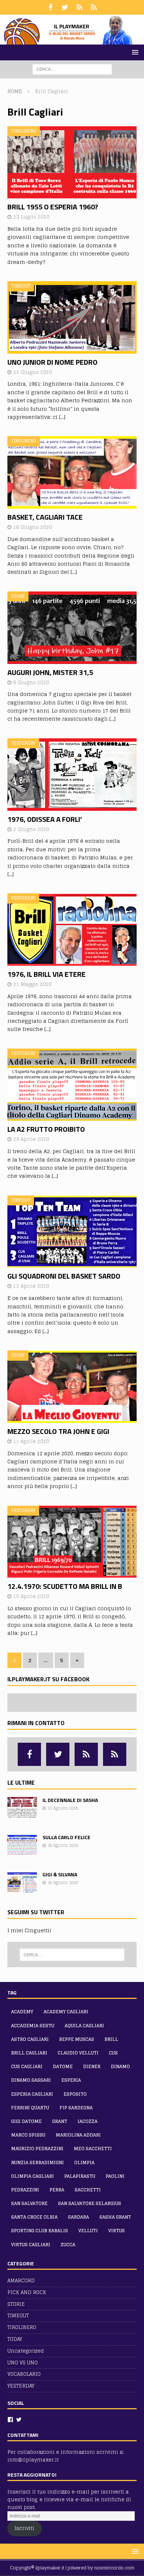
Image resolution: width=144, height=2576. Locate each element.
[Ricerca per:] (72, 69)
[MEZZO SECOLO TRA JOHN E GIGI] (72, 1387)
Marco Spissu (28, 2135)
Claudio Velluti (78, 2053)
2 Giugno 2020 (31, 829)
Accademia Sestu (33, 2026)
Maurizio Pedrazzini (37, 2149)
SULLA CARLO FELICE (66, 1837)
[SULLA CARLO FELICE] (22, 1845)
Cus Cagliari (27, 2066)
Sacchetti (88, 2190)
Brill (111, 2039)
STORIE (16, 2304)
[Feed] (79, 7)
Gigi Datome (26, 2121)
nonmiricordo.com (114, 2568)
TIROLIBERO (22, 2327)
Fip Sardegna (76, 2108)
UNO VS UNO (23, 2363)
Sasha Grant (115, 2217)
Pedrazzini (25, 2190)
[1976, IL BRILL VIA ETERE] (72, 930)
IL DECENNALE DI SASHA (70, 1800)
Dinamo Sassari (31, 2080)
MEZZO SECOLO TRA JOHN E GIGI (58, 1431)
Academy (22, 2012)
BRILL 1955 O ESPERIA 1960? (53, 207)
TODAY (15, 2339)
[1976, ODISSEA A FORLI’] (72, 775)
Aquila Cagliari (84, 2026)
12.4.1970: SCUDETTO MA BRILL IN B (65, 1586)
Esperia (71, 2080)
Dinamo (120, 2066)
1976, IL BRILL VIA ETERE (47, 974)
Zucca (68, 2245)
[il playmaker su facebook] (50, 7)
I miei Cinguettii (29, 1930)
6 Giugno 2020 (31, 683)
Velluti (88, 2231)
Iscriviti (24, 2528)
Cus (113, 2053)
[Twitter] (19, 2420)
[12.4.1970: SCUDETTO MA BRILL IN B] (72, 1542)
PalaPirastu (80, 2176)
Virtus (116, 2231)
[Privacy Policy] (94, 7)
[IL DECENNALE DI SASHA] (22, 1808)
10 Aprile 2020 (31, 1596)
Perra (57, 2190)
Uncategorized (26, 2351)
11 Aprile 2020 (31, 1441)
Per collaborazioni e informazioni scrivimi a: (66, 2452)
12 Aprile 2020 (31, 1286)
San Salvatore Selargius (90, 2203)
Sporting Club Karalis (40, 2231)
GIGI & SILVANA (60, 1874)
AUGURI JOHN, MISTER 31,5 (50, 672)
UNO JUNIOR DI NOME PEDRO (52, 362)
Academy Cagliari (66, 2012)
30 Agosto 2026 (63, 1845)
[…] (62, 417)
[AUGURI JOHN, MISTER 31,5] (72, 628)
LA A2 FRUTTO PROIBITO (46, 1129)
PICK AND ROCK (27, 2292)
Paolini (115, 2176)
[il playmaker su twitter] (65, 7)
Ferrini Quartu (30, 2108)
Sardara (78, 2217)
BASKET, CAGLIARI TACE (45, 517)
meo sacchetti (93, 2149)
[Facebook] (10, 2420)
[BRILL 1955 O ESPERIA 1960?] (72, 162)
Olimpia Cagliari (32, 2176)
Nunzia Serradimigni (37, 2162)
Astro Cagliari (30, 2039)
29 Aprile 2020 (31, 1139)
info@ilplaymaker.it (33, 2460)
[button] (134, 52)
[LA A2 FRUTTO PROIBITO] (72, 1085)
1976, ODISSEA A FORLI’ (45, 819)
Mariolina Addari (78, 2135)
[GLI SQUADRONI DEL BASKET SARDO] (72, 1232)
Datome (63, 2066)
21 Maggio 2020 (32, 984)
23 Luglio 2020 (31, 217)
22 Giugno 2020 (33, 372)
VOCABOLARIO (24, 2374)
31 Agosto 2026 (63, 1808)
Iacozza (88, 2121)
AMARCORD (21, 2281)
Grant (60, 2121)
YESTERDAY (21, 2386)
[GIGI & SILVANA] (22, 1882)
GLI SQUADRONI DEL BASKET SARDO (64, 1276)
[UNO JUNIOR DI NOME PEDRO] (72, 317)
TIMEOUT (18, 2316)
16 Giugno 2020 (33, 527)
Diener (92, 2066)
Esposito (75, 2094)
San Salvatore (29, 2203)
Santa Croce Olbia (34, 2217)
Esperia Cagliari (32, 2094)
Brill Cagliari (29, 2053)
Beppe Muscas (77, 2039)
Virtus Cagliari (31, 2245)
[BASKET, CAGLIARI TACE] (72, 472)
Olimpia (84, 2162)
